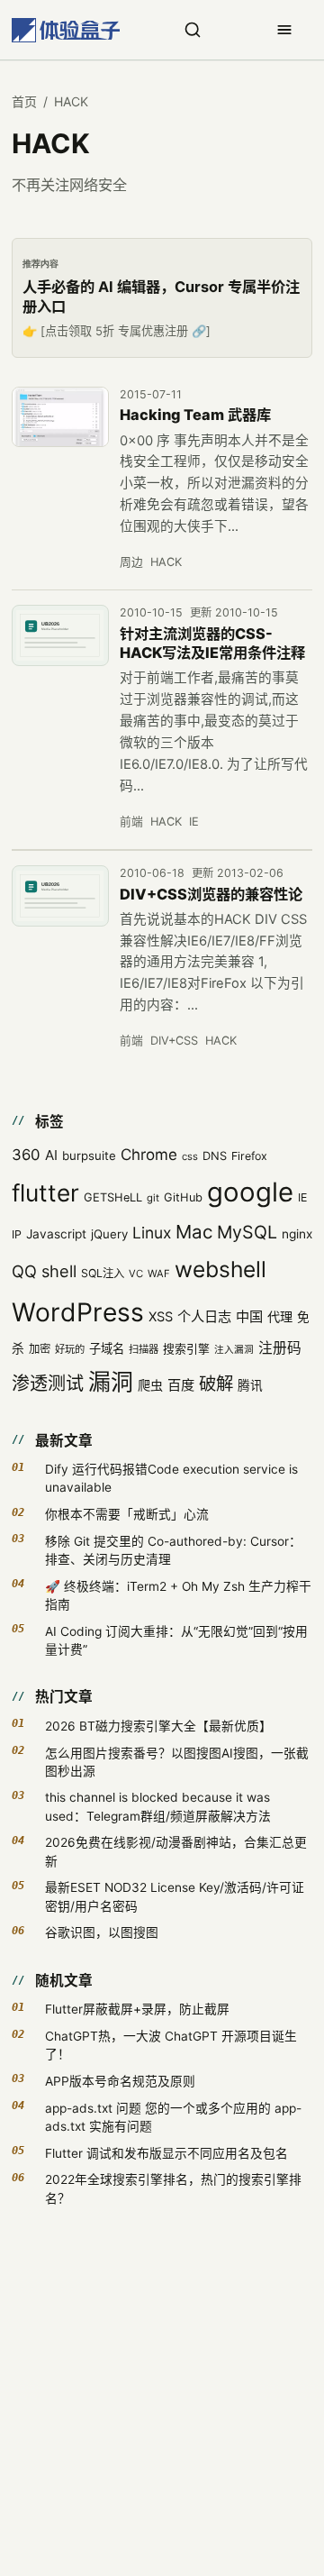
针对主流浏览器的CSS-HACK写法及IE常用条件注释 (212, 644)
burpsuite (89, 1156)
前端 (131, 822)
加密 (40, 1349)
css (190, 1156)
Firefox (249, 1156)
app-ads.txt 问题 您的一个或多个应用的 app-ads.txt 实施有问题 (173, 2117)
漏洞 (111, 1382)
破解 (216, 1384)
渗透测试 (48, 1384)
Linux (152, 1233)
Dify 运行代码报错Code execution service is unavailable (171, 1478)
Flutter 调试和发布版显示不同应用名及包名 (166, 2153)
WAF (159, 1274)
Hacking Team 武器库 (195, 415)
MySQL (247, 1232)
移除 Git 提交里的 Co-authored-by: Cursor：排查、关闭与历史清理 (173, 1550)
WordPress (78, 1312)
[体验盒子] (66, 30)
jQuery (109, 1234)
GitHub (183, 1197)
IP (17, 1234)
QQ (24, 1271)
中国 (249, 1316)
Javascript (56, 1234)
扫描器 (144, 1349)
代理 (280, 1316)
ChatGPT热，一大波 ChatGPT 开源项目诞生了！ (171, 2045)
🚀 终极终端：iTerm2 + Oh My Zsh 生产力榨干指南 (178, 1595)
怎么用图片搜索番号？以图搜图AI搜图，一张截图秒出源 (177, 1762)
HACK (166, 562)
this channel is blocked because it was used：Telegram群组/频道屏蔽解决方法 (158, 1806)
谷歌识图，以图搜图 (102, 1932)
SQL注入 (103, 1273)
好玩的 (70, 1349)
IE (194, 822)
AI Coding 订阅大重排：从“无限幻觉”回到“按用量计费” (176, 1640)
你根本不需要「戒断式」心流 (127, 1514)
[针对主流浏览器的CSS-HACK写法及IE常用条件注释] (60, 635)
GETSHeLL (113, 1197)
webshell (220, 1269)
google (250, 1192)
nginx (297, 1234)
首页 (24, 101)
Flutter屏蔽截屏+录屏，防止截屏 (137, 2009)
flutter (45, 1193)
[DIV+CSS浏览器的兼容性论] (60, 896)
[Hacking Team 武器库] (60, 417)
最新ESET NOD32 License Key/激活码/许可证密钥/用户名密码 (175, 1896)
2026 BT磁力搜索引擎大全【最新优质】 (158, 1726)
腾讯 (250, 1385)
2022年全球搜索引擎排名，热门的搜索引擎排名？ (173, 2188)
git (153, 1198)
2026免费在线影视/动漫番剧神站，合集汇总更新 (176, 1851)
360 (26, 1155)
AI (51, 1155)
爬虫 (150, 1385)
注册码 (280, 1348)
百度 (181, 1385)
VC (136, 1274)
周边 (131, 562)
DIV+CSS (174, 1041)
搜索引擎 (186, 1349)
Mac (194, 1232)
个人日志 (204, 1316)
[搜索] (193, 30)
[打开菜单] (284, 30)
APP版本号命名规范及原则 (120, 2081)
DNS (215, 1156)
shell (59, 1271)
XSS (161, 1317)
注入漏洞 (234, 1350)
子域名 (107, 1348)
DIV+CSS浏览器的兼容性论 (211, 894)
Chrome (149, 1155)
